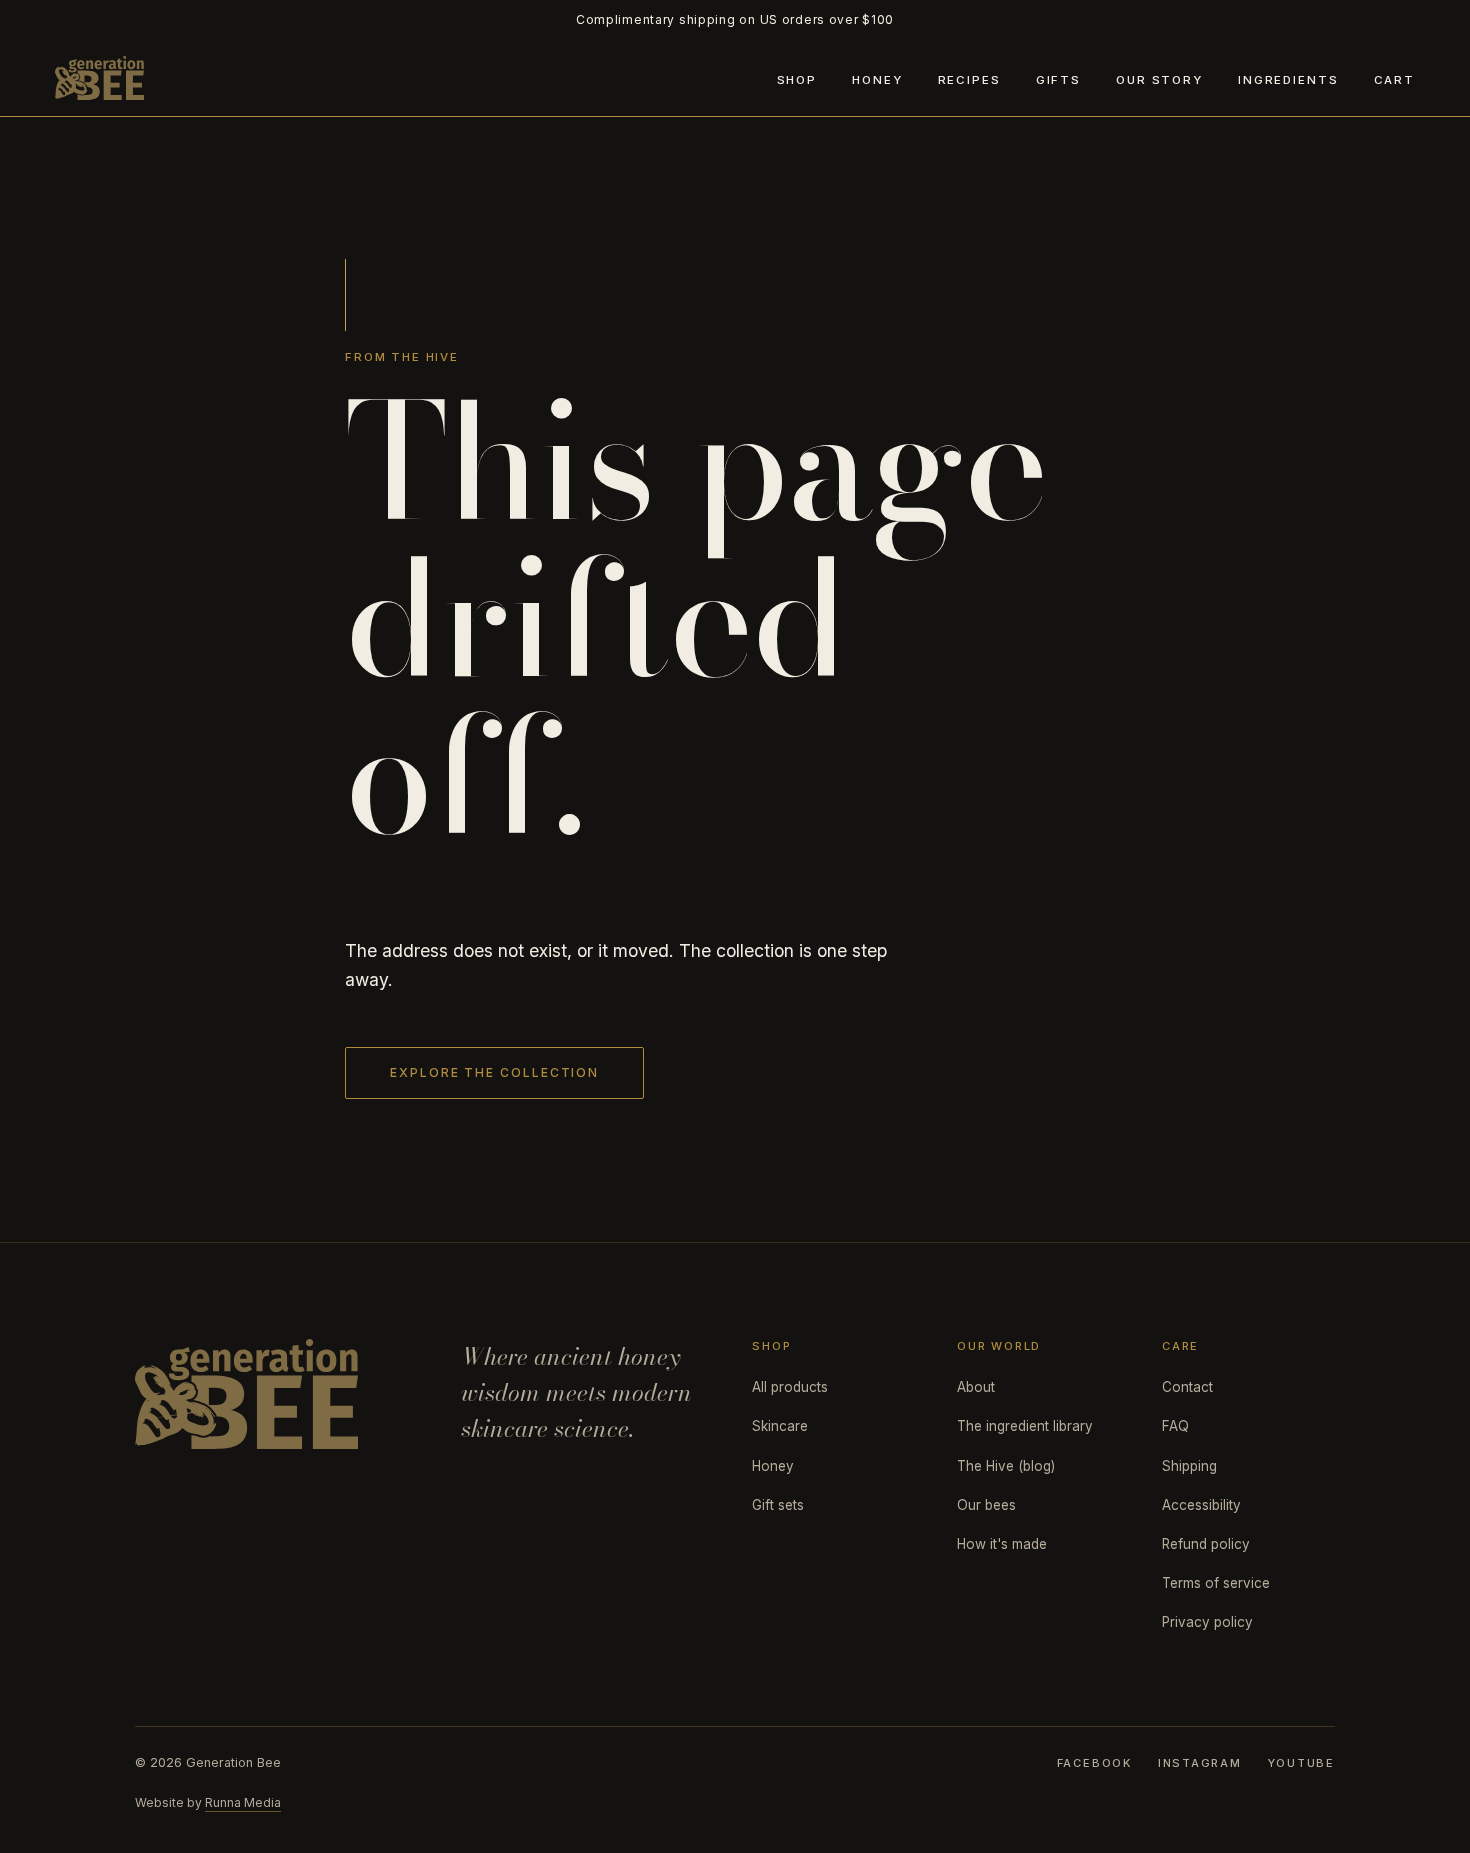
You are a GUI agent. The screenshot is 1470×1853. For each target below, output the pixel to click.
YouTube (1301, 1763)
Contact (1187, 1387)
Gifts (1058, 80)
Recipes (969, 80)
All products (790, 1387)
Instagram (1200, 1763)
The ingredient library (1025, 1426)
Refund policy (1206, 1544)
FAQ (1175, 1426)
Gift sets (778, 1505)
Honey (877, 80)
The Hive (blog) (1006, 1466)
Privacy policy (1207, 1622)
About (976, 1387)
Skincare (780, 1426)
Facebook (1094, 1763)
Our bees (986, 1505)
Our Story (1159, 80)
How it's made (1002, 1544)
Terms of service (1216, 1583)
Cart (1394, 80)
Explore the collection (494, 1072)
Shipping (1189, 1466)
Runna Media (243, 1802)
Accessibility (1201, 1505)
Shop (797, 80)
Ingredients (1288, 80)
